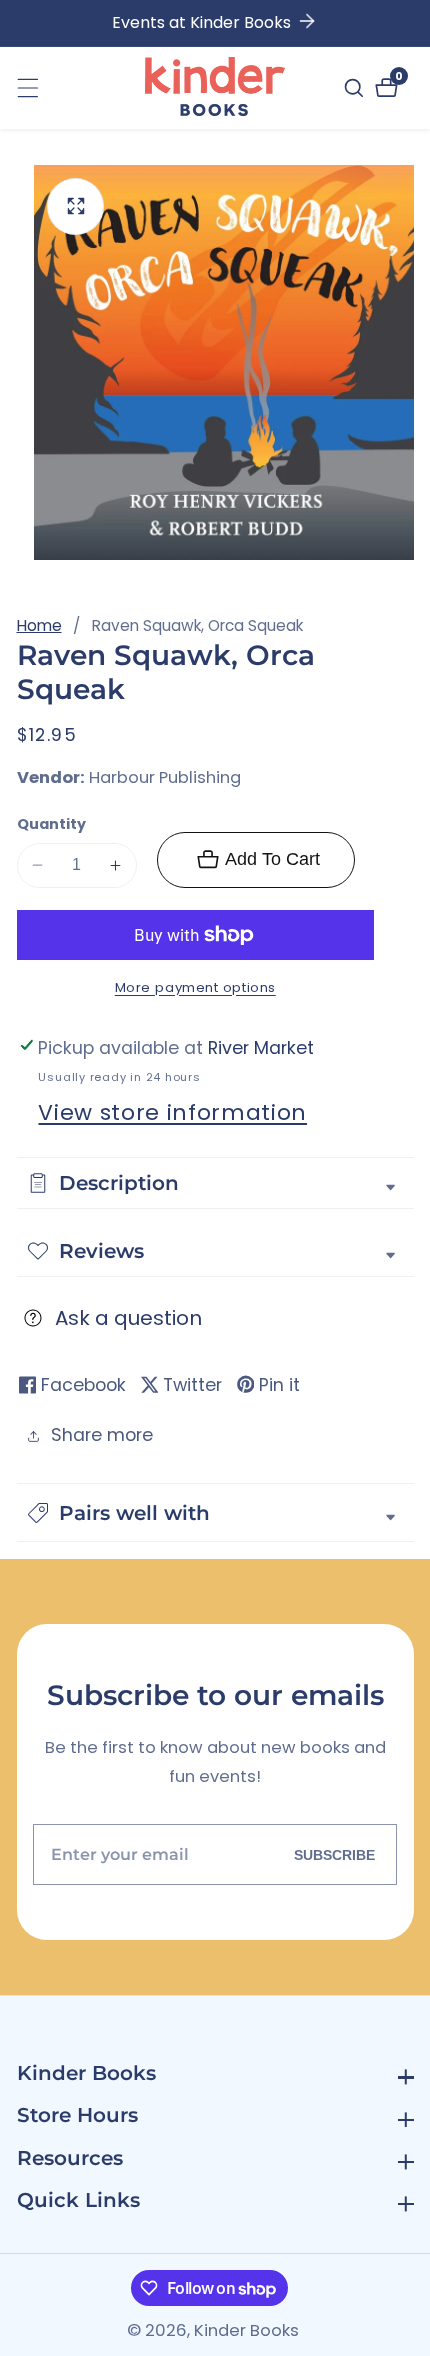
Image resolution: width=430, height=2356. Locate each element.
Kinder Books (246, 2331)
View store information (172, 1112)
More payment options (195, 987)
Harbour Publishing (165, 778)
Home (39, 625)
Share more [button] (102, 1435)
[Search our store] (356, 88)
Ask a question (128, 1318)
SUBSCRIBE (334, 1855)
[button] (215, 1512)
